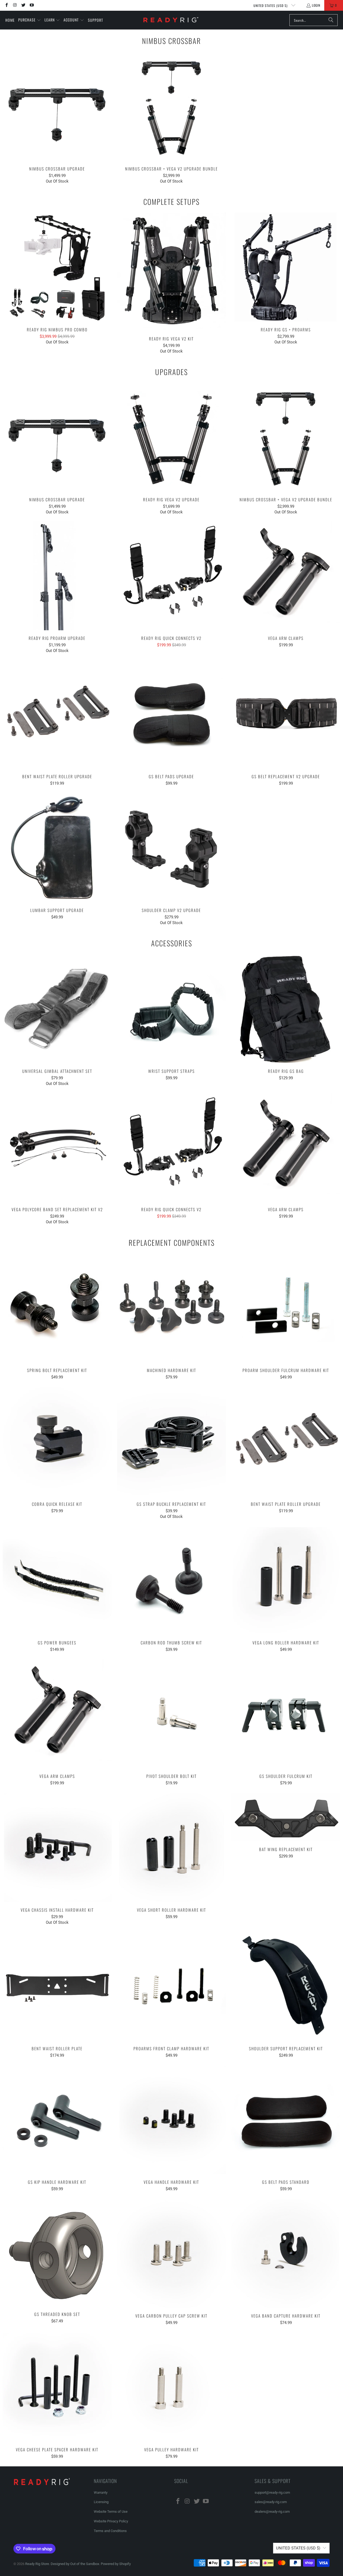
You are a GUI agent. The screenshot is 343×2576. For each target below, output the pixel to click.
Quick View (57, 118)
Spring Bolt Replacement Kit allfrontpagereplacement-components (57, 1308)
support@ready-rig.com (272, 2492)
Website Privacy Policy (111, 2521)
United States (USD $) (271, 5)
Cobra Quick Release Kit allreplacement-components (57, 1442)
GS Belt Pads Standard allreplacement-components (286, 2120)
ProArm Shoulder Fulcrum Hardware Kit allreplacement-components (286, 1308)
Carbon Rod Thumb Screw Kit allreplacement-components (172, 1580)
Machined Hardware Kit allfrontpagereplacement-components (172, 1308)
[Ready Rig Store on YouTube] (31, 5)
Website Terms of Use (111, 2512)
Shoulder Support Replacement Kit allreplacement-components (286, 1986)
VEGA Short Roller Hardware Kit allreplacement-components (172, 1847)
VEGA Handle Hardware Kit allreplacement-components (172, 2120)
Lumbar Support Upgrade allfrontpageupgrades (57, 848)
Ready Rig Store (37, 2564)
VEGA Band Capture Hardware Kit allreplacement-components (286, 2253)
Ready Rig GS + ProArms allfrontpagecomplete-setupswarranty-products (286, 267)
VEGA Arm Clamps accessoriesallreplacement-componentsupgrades (286, 576)
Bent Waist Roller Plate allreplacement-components (57, 1986)
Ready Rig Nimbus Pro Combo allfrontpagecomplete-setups (57, 267)
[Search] (331, 20)
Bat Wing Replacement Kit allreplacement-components (286, 1817)
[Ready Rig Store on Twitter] (23, 5)
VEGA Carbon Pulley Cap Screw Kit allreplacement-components (172, 2253)
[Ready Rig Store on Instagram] (15, 5)
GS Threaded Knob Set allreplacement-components (57, 2253)
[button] (30, 20)
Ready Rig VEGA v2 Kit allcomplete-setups (172, 272)
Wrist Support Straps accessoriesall (172, 1009)
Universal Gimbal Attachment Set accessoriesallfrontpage (57, 1009)
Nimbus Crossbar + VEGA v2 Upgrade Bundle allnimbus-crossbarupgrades (172, 106)
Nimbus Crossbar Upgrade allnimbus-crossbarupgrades (57, 106)
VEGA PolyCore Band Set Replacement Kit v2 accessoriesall (57, 1147)
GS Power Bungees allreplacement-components (57, 1580)
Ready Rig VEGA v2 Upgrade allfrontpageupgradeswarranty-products (172, 437)
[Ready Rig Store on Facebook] (6, 5)
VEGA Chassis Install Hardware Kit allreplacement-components (57, 1847)
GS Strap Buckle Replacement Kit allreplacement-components (172, 1442)
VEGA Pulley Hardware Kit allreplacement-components (172, 2387)
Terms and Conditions (110, 2531)
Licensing (101, 2502)
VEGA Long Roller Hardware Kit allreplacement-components (286, 1580)
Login (316, 5)
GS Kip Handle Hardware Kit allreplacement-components (57, 2120)
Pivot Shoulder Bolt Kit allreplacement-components (172, 1714)
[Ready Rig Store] (171, 20)
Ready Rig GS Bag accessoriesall (286, 1009)
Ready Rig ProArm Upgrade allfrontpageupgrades (57, 576)
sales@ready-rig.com (271, 2502)
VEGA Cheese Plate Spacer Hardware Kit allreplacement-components (57, 2387)
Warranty (101, 2492)
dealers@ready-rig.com (272, 2512)
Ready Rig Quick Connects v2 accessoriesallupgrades (172, 576)
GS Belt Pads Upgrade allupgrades (172, 714)
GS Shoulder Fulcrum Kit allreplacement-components (286, 1714)
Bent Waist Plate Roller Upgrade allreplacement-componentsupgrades (57, 714)
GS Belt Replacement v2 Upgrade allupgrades (286, 714)
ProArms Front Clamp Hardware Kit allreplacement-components (172, 1986)
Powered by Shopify (116, 2564)
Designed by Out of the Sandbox (75, 2564)
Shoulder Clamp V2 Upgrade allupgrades (172, 848)
